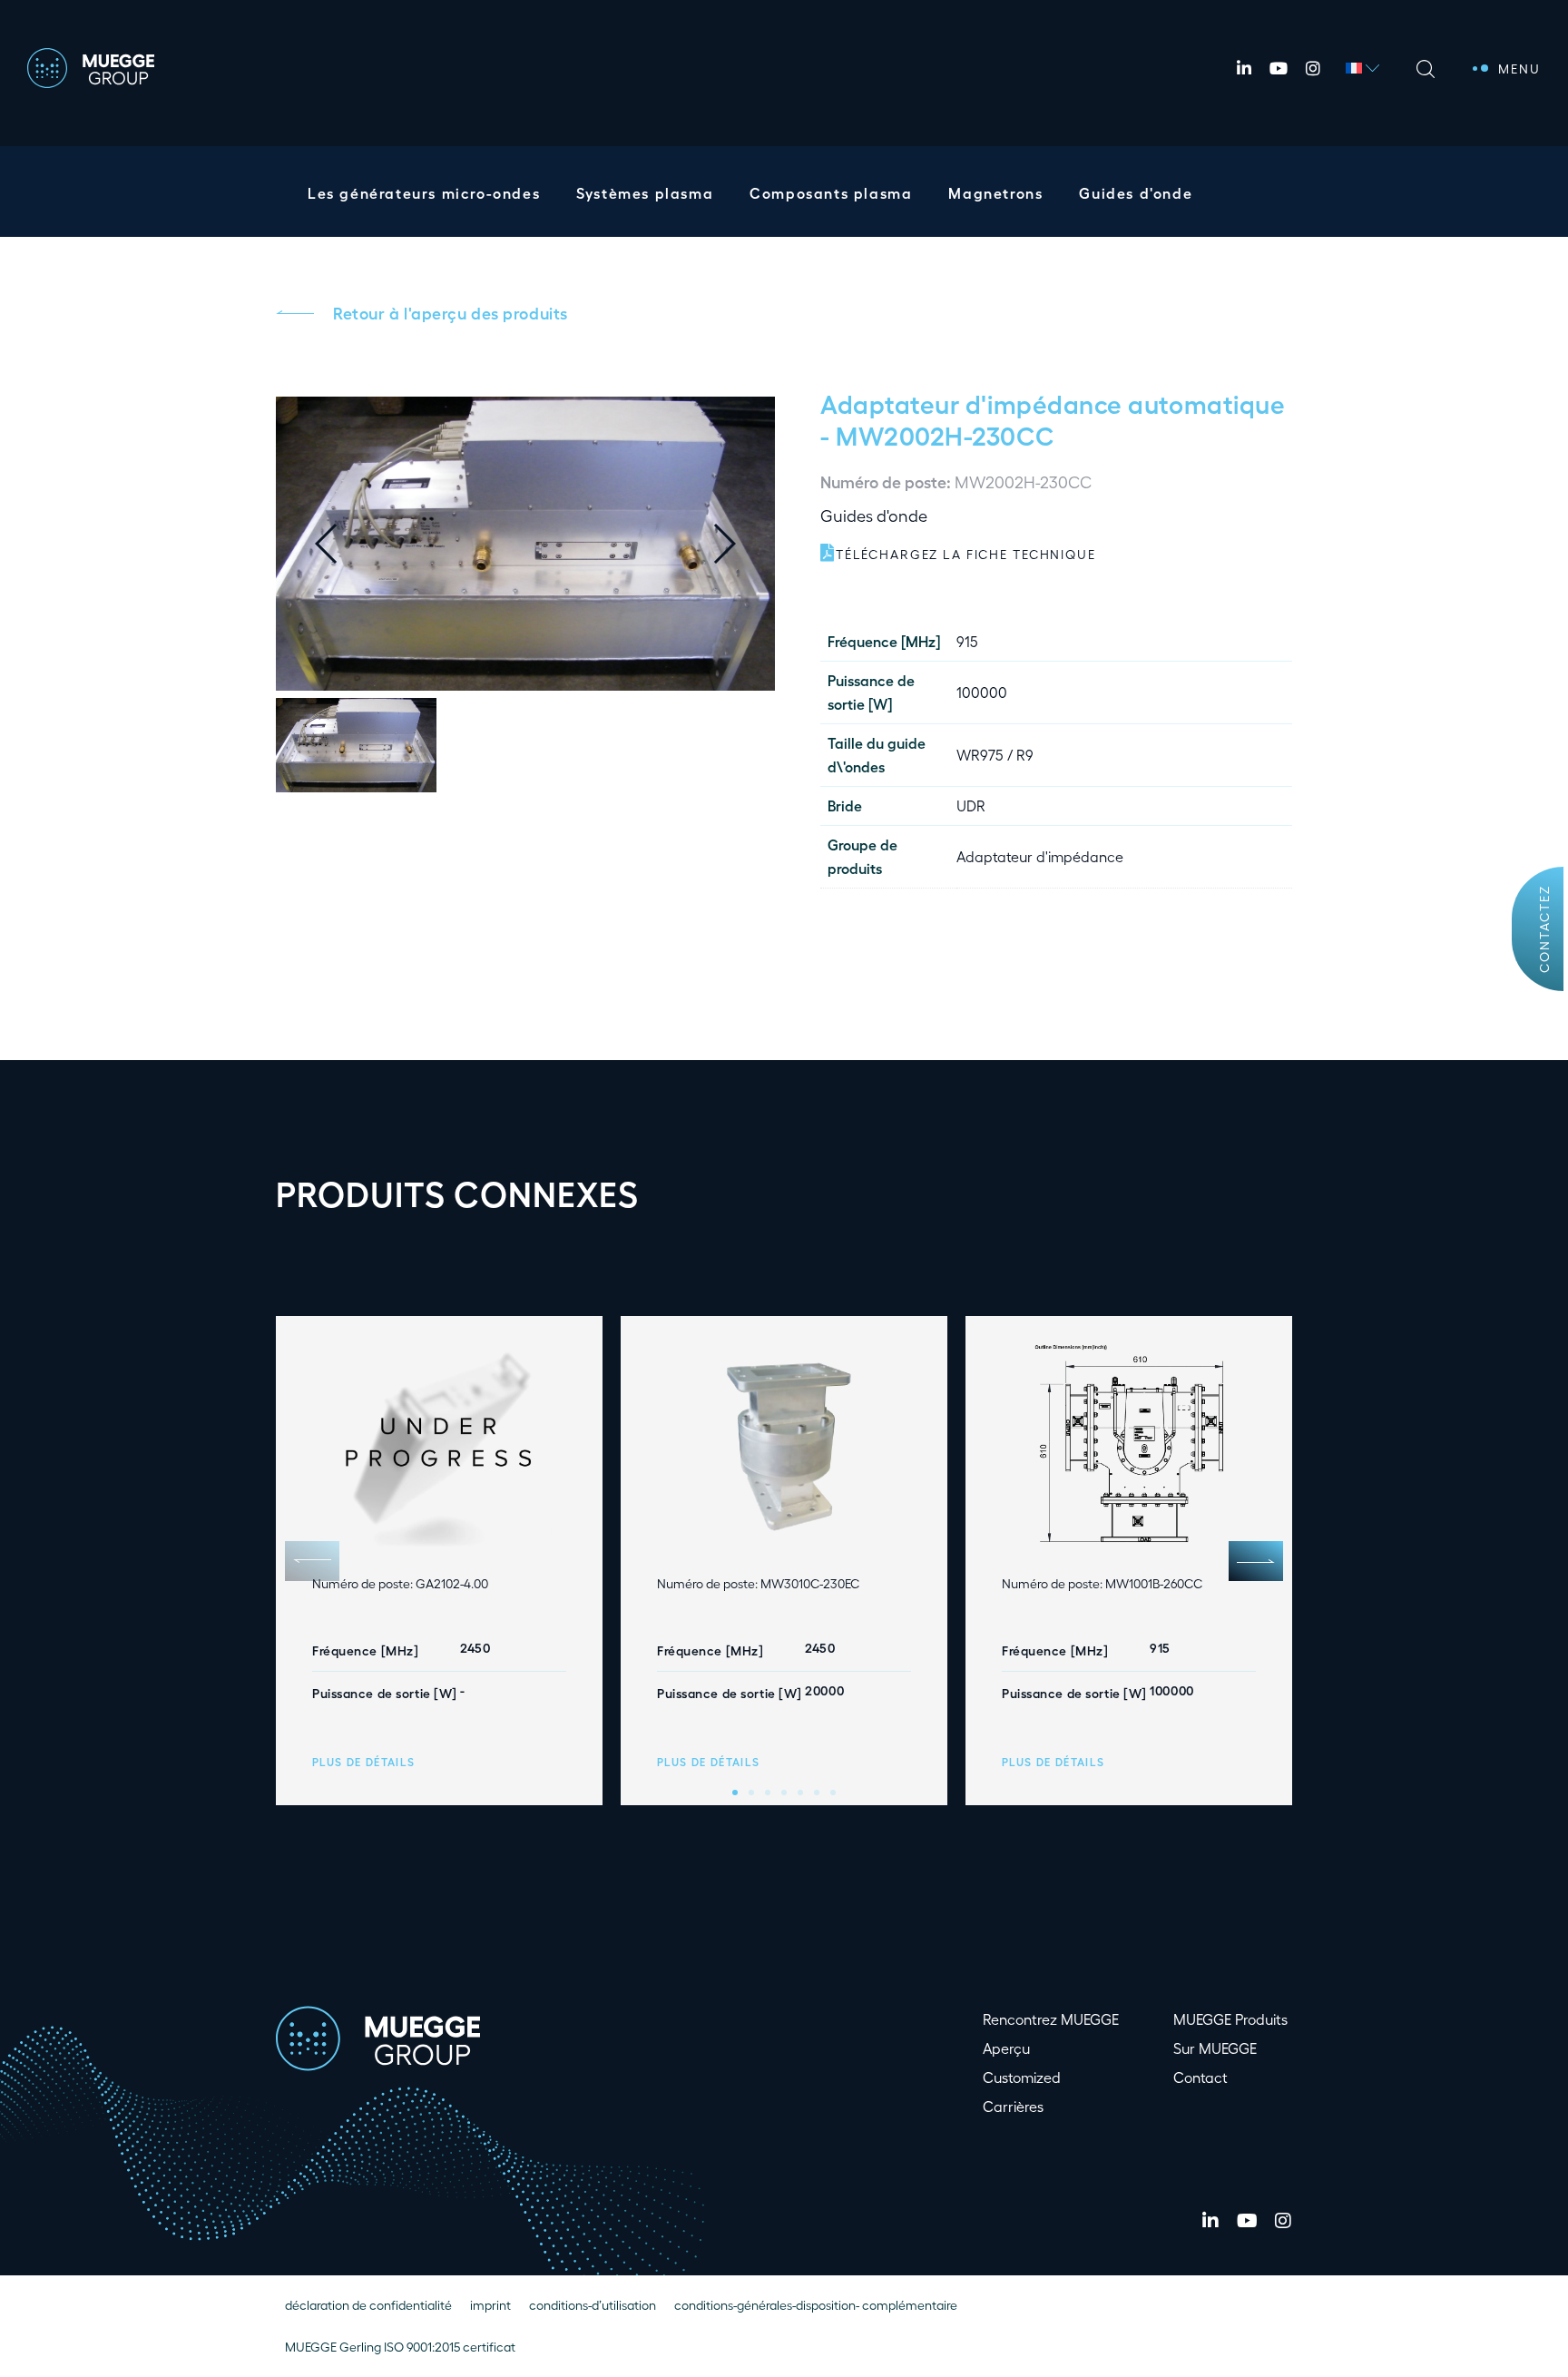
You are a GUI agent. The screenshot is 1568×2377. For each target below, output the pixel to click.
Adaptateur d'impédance (1040, 856)
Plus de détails (364, 1762)
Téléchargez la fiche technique (966, 554)
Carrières (1013, 2106)
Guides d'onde (1136, 193)
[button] (739, 544)
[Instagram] (1313, 68)
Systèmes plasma (645, 193)
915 (967, 641)
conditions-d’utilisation (593, 2305)
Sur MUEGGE (1215, 2048)
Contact (1200, 2077)
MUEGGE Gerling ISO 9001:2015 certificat (400, 2347)
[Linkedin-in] (1244, 68)
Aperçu (1006, 2048)
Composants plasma (831, 193)
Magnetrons (995, 193)
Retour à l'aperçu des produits (451, 312)
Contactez (1544, 929)
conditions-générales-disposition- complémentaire (816, 2305)
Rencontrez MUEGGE (1051, 2019)
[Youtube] (1279, 68)
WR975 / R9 (995, 755)
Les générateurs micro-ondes (424, 193)
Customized (1022, 2077)
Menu (1519, 69)
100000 (982, 692)
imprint (490, 2305)
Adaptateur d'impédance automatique (1053, 403)
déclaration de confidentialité (368, 2305)
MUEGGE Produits (1230, 2019)
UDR (971, 805)
